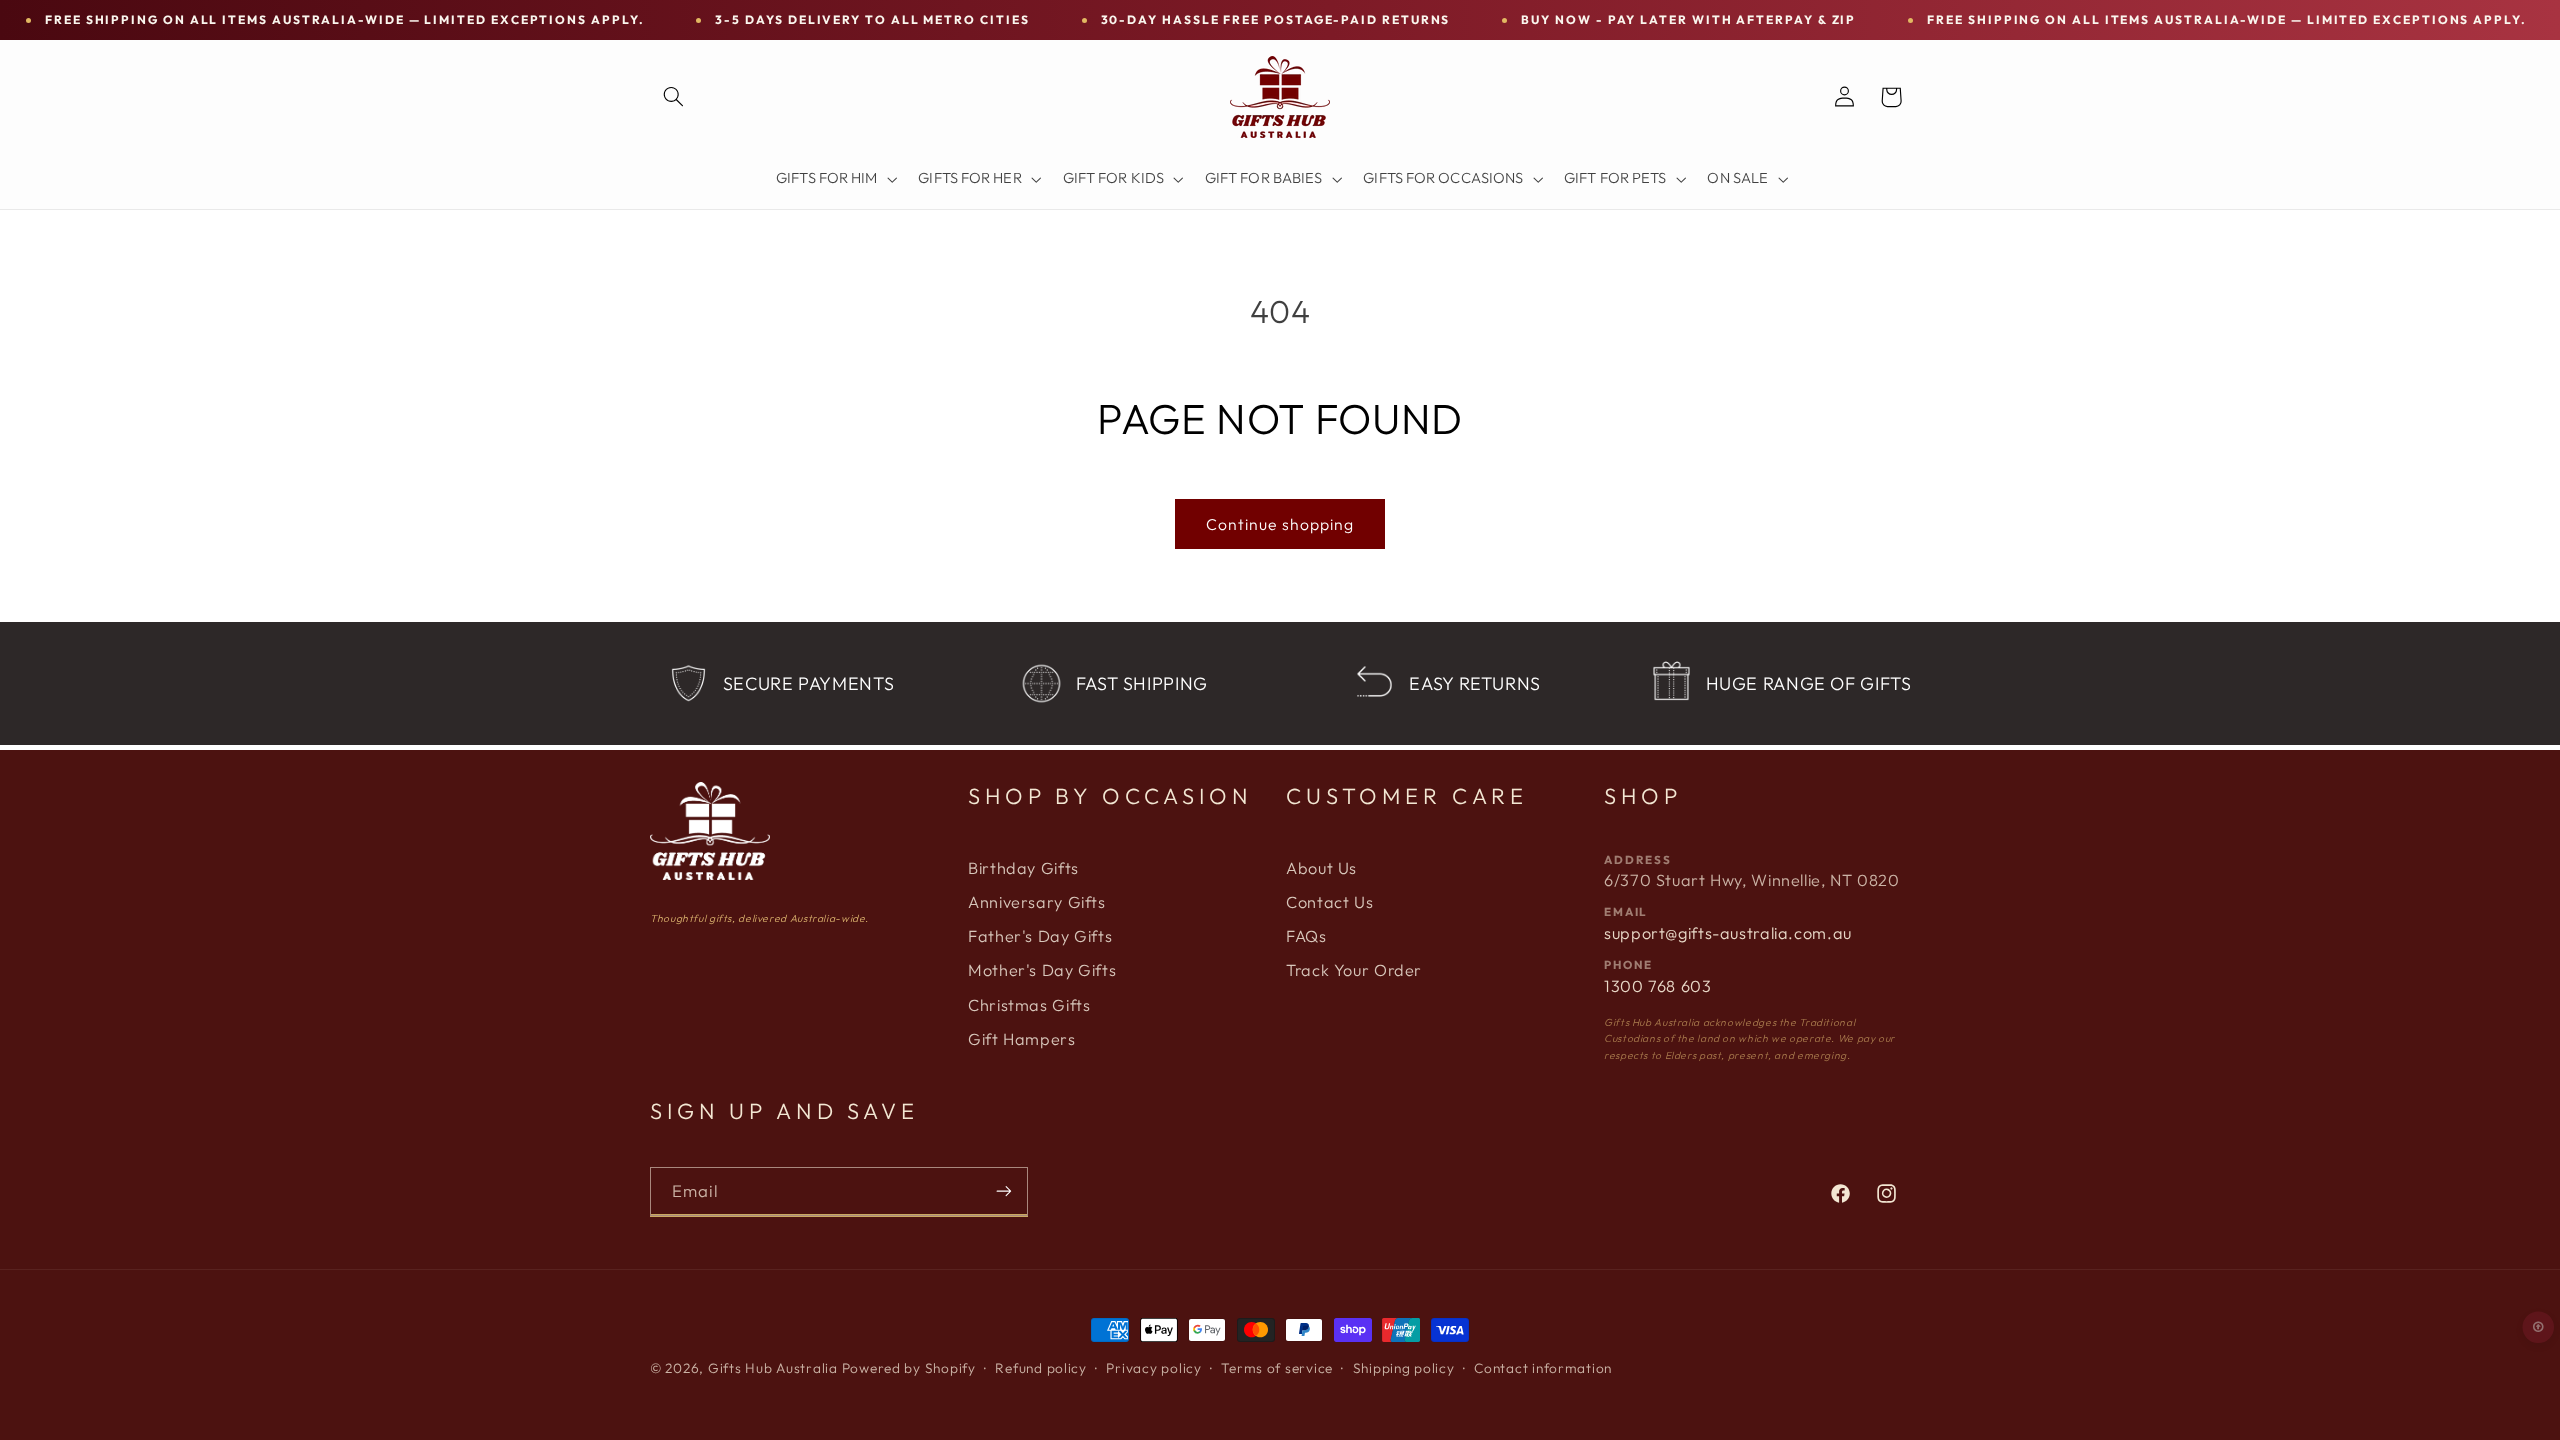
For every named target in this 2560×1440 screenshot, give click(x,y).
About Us (1321, 868)
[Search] (673, 97)
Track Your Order (1354, 970)
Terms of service (1277, 1368)
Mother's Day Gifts (1042, 970)
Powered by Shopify (909, 1368)
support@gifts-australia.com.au (1728, 933)
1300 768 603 (1658, 986)
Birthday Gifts (1023, 868)
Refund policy (1041, 1368)
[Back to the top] (2539, 1327)
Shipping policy (1404, 1368)
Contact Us (1329, 902)
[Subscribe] (1004, 1191)
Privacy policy (1153, 1368)
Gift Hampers (1022, 1039)
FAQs (1306, 936)
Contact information (1543, 1368)
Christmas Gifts (1029, 1005)
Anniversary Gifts (1037, 902)
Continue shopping (1280, 524)
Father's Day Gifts (1040, 936)
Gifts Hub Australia (773, 1368)
